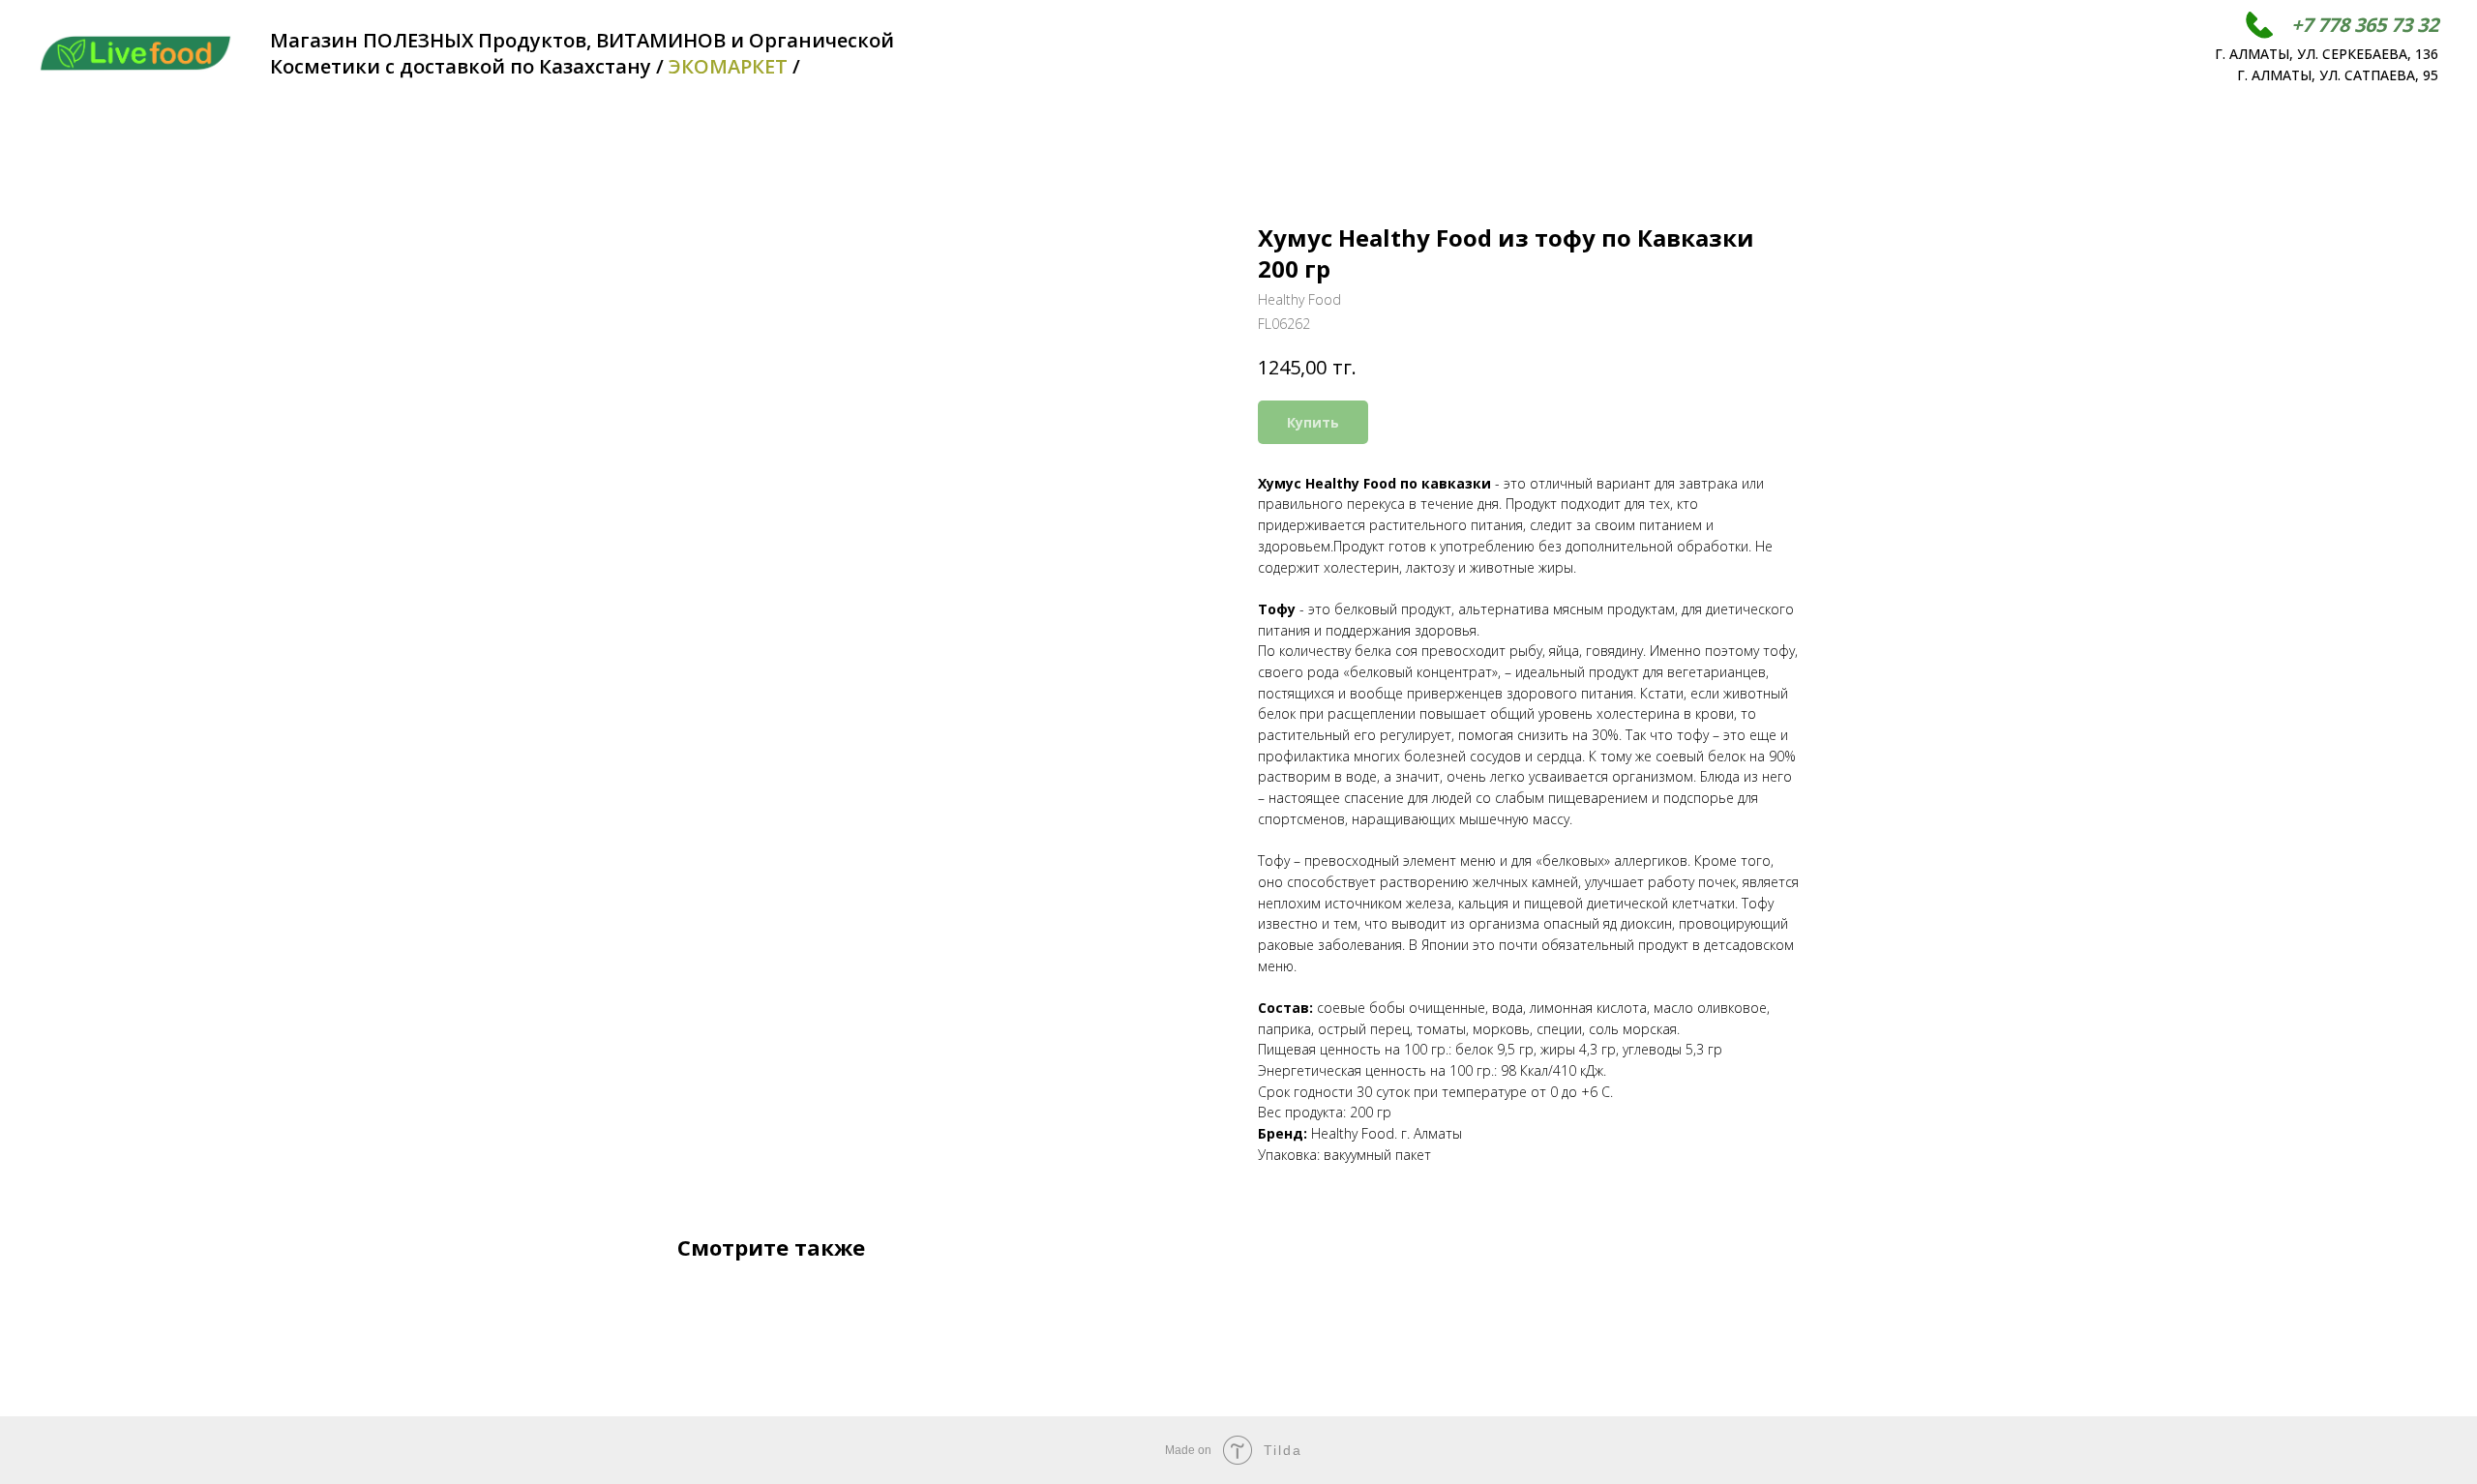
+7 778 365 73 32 (2365, 25)
